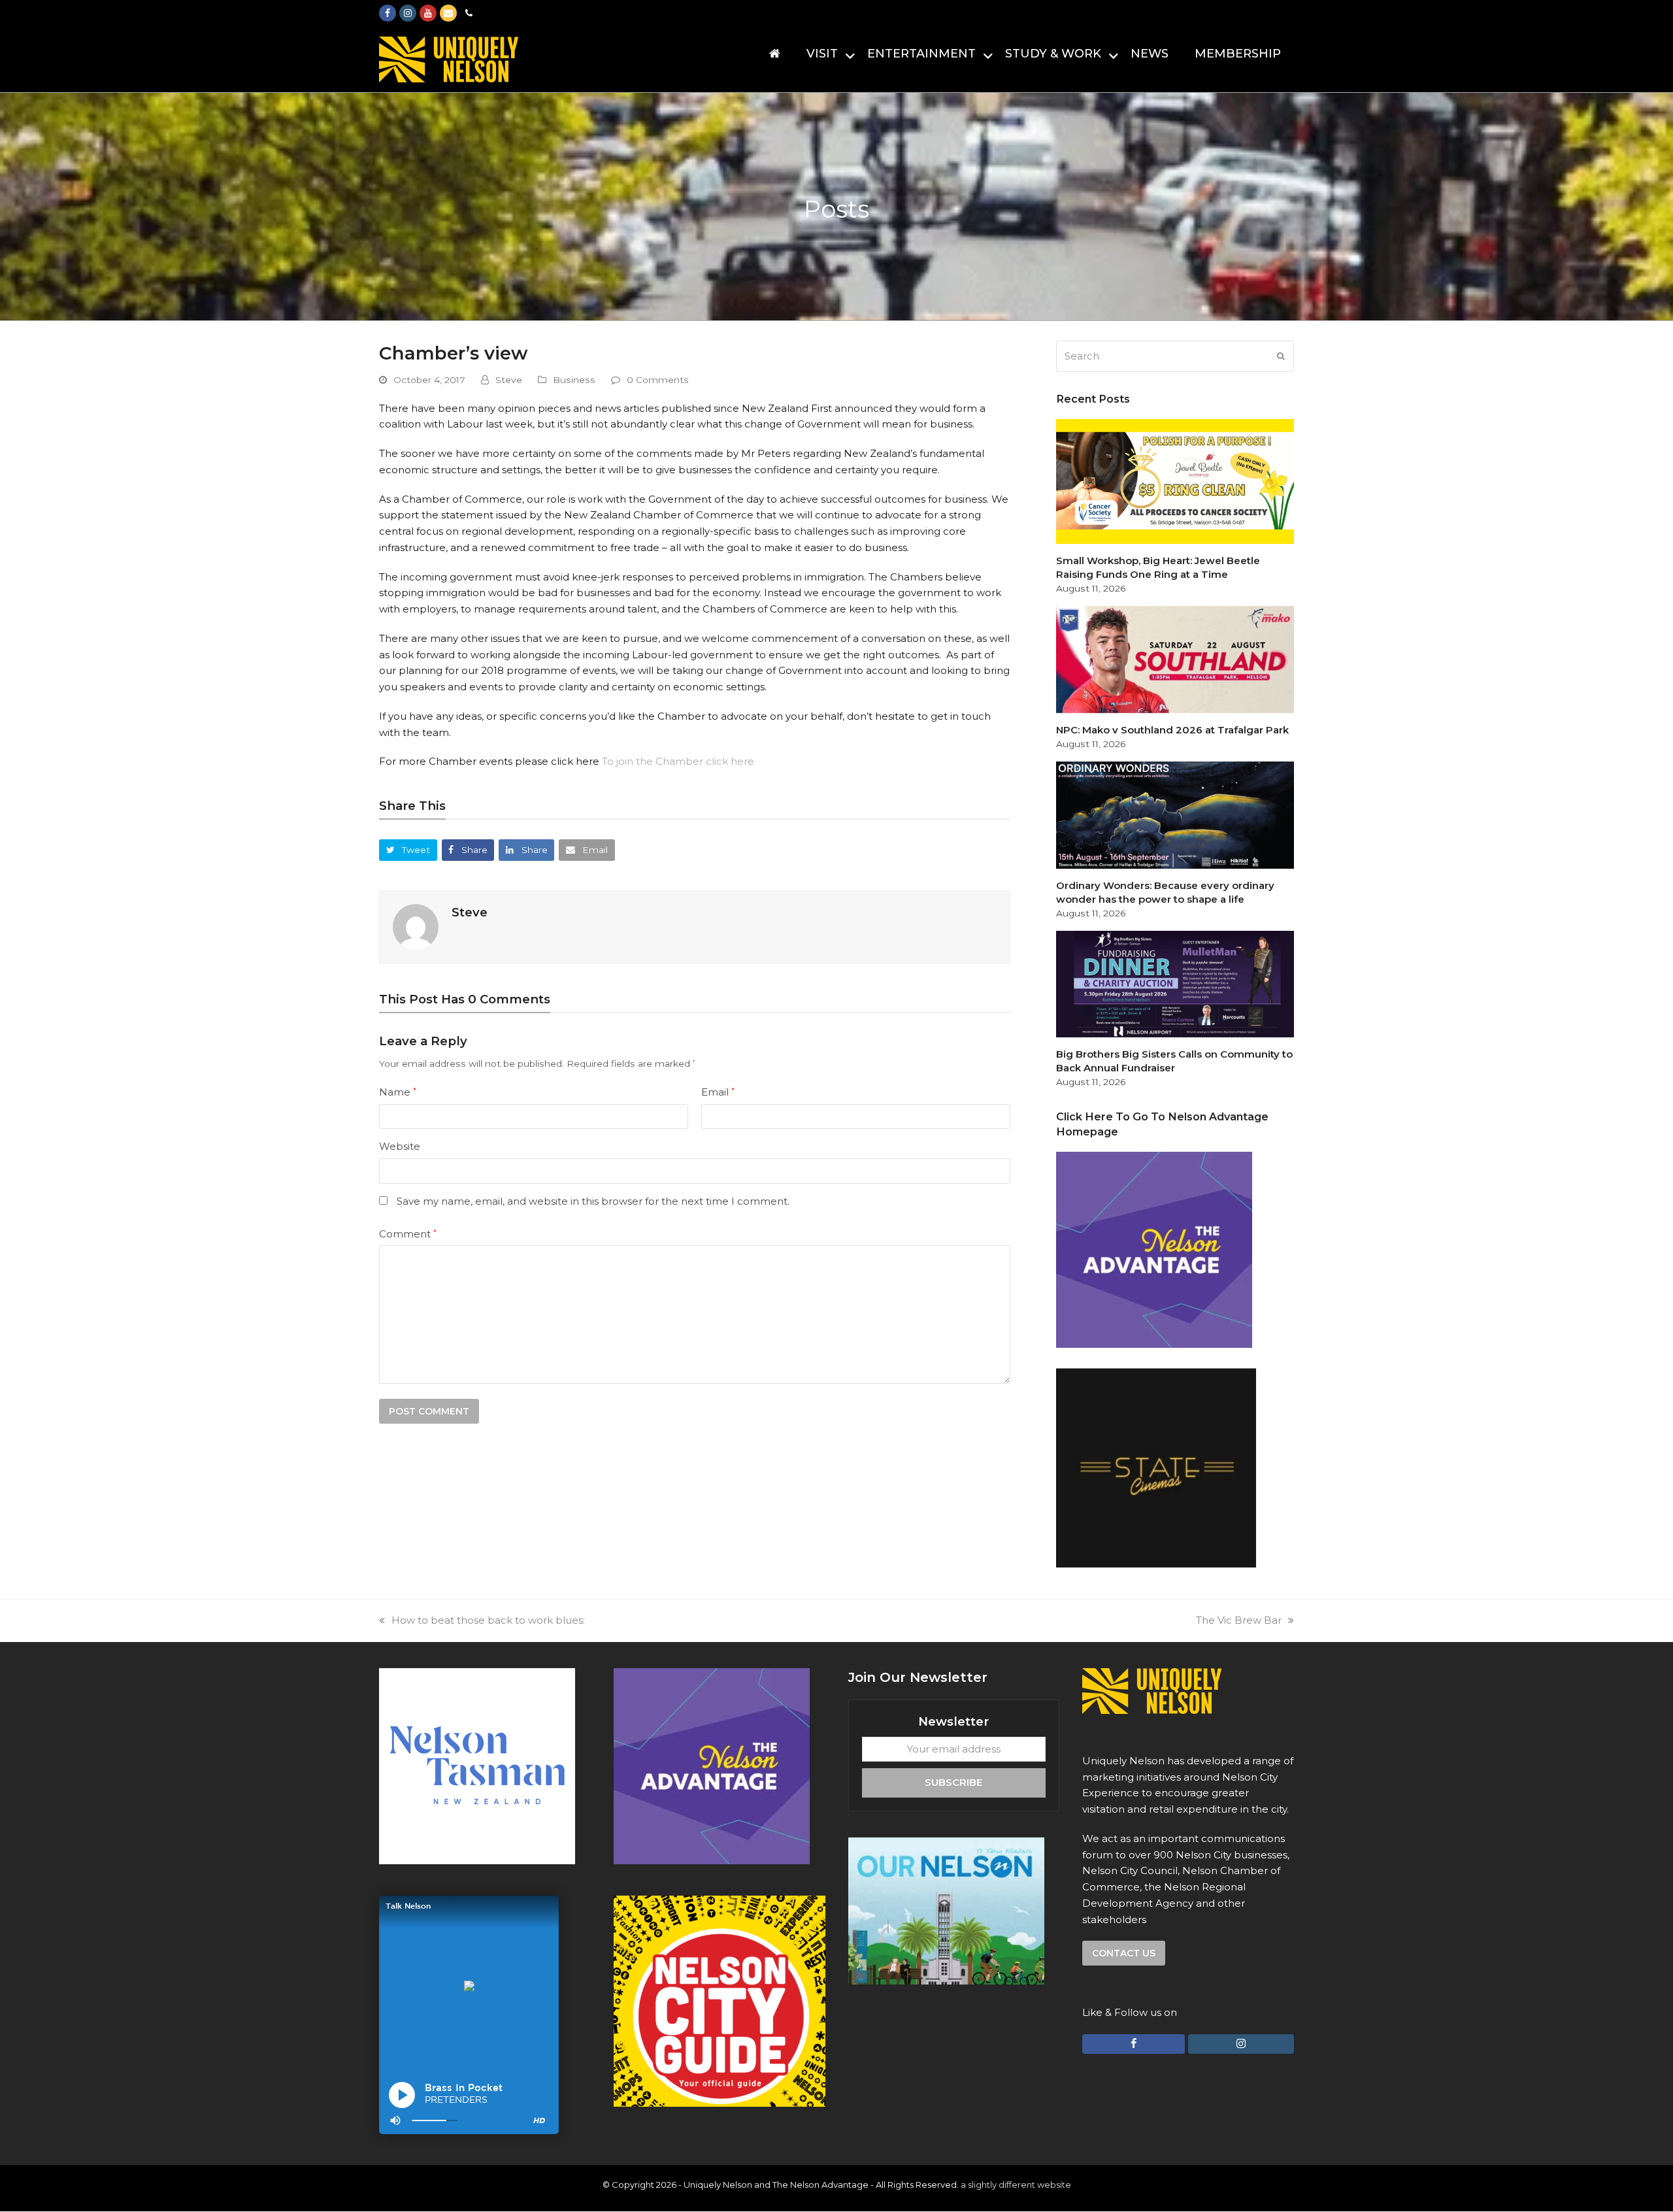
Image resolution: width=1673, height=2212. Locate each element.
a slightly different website (1016, 2185)
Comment (408, 1234)
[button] (408, 850)
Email (718, 1092)
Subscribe (953, 1782)
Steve (509, 380)
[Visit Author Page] (416, 926)
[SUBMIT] (1281, 356)
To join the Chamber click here (678, 761)
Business (574, 380)
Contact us (1124, 1953)
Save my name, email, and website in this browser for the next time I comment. (593, 1201)
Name (398, 1092)
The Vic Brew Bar (1239, 1620)
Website (400, 1146)
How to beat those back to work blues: (488, 1620)
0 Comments (658, 380)
